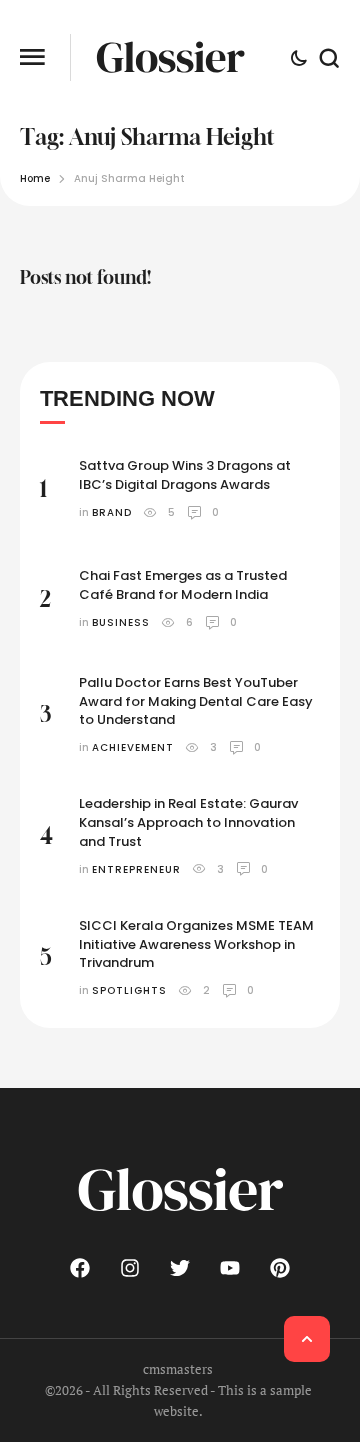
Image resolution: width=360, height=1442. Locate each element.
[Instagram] (130, 1268)
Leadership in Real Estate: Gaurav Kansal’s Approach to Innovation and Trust (188, 822)
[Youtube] (230, 1268)
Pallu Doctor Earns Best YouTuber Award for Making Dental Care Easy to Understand (196, 701)
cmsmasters (178, 1369)
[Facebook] (80, 1268)
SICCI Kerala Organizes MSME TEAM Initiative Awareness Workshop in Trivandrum (196, 944)
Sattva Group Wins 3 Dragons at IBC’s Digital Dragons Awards (185, 475)
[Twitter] (180, 1268)
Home (35, 178)
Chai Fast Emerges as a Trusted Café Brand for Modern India (183, 585)
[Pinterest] (280, 1268)
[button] (32, 57)
